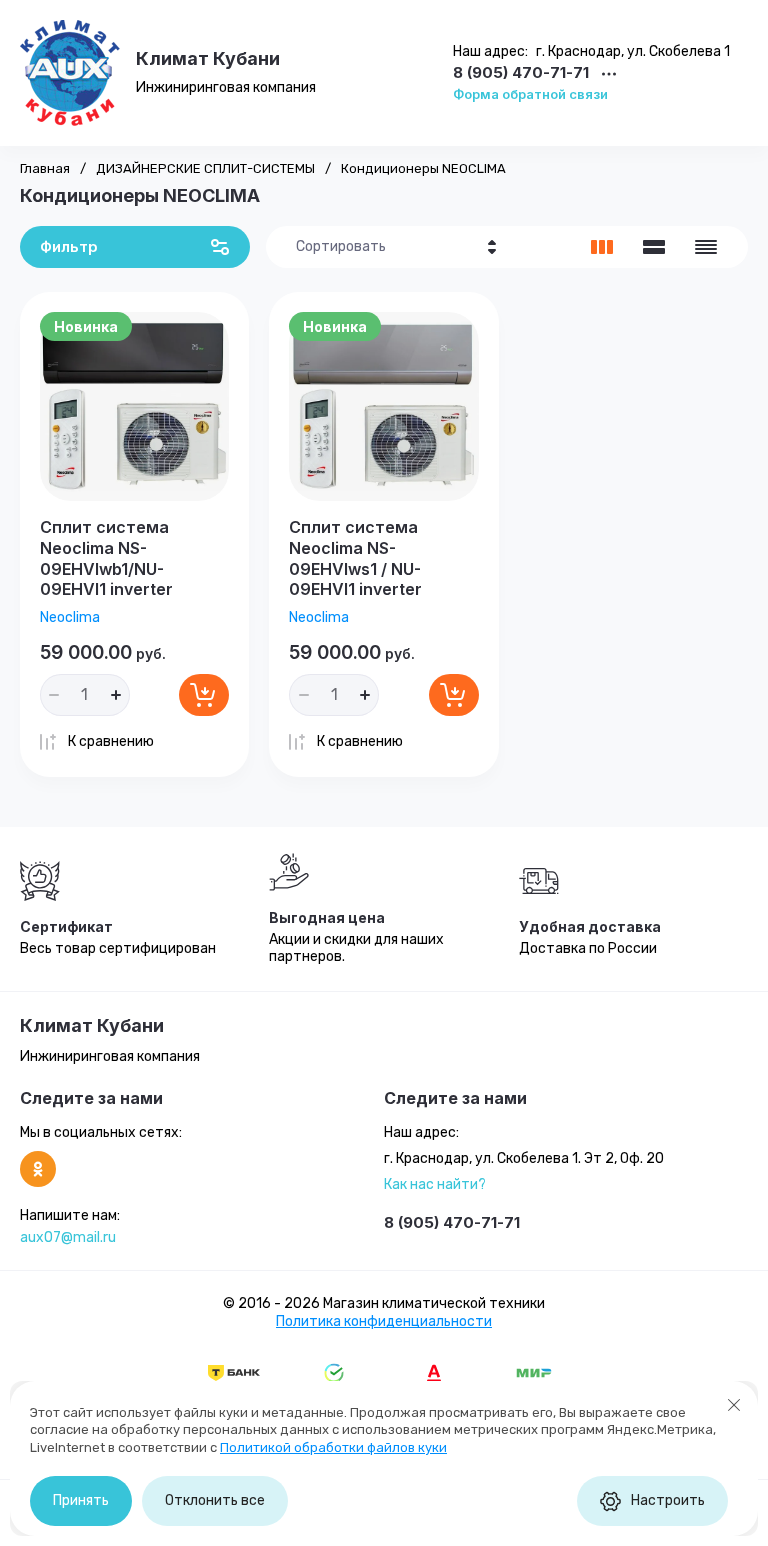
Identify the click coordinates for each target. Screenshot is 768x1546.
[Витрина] (602, 247)
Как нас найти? (435, 1184)
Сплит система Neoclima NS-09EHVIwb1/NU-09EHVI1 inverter (106, 558)
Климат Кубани (208, 58)
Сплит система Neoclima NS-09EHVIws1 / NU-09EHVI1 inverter (355, 558)
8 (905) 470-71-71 (521, 73)
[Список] (654, 247)
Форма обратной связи (530, 94)
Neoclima (70, 617)
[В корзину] (204, 695)
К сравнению (111, 741)
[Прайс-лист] (706, 247)
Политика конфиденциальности (384, 1321)
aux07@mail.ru (68, 1237)
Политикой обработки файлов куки (333, 1447)
